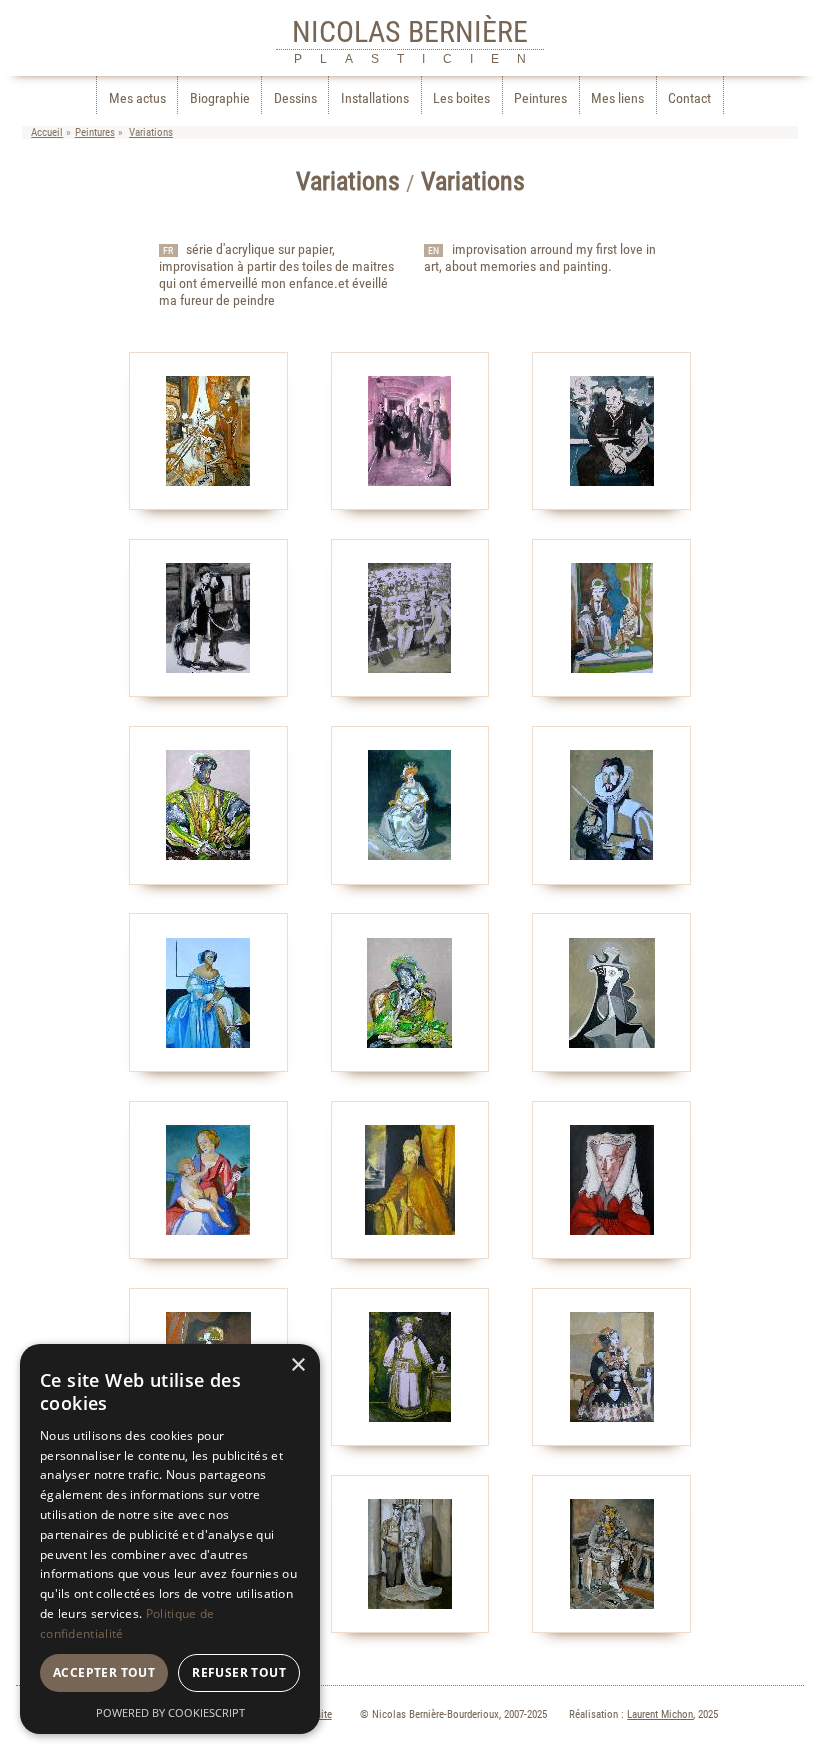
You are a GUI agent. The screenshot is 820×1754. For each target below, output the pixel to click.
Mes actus (137, 98)
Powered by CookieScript (170, 1712)
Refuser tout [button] (239, 1672)
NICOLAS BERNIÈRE (410, 31)
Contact (689, 98)
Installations (375, 98)
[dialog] (170, 1539)
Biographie (220, 98)
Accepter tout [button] (104, 1672)
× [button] (297, 1365)
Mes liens (617, 98)
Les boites (461, 98)
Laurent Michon (660, 1714)
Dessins (295, 98)
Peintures (540, 98)
